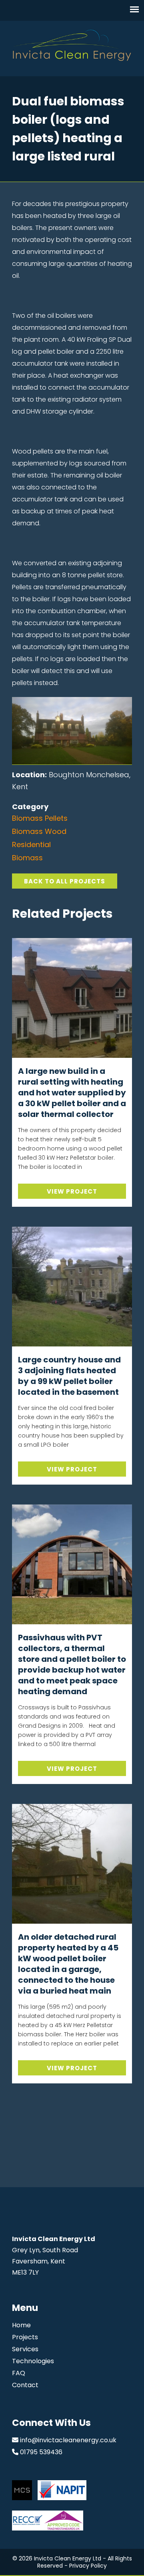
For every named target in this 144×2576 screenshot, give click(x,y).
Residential (31, 844)
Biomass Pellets (40, 818)
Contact (25, 2385)
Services (25, 2349)
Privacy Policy (88, 2566)
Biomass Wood (39, 831)
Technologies (33, 2361)
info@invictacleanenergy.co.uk (68, 2440)
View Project (72, 1191)
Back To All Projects (65, 881)
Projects (25, 2337)
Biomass (27, 858)
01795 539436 (41, 2452)
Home (21, 2325)
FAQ (19, 2373)
